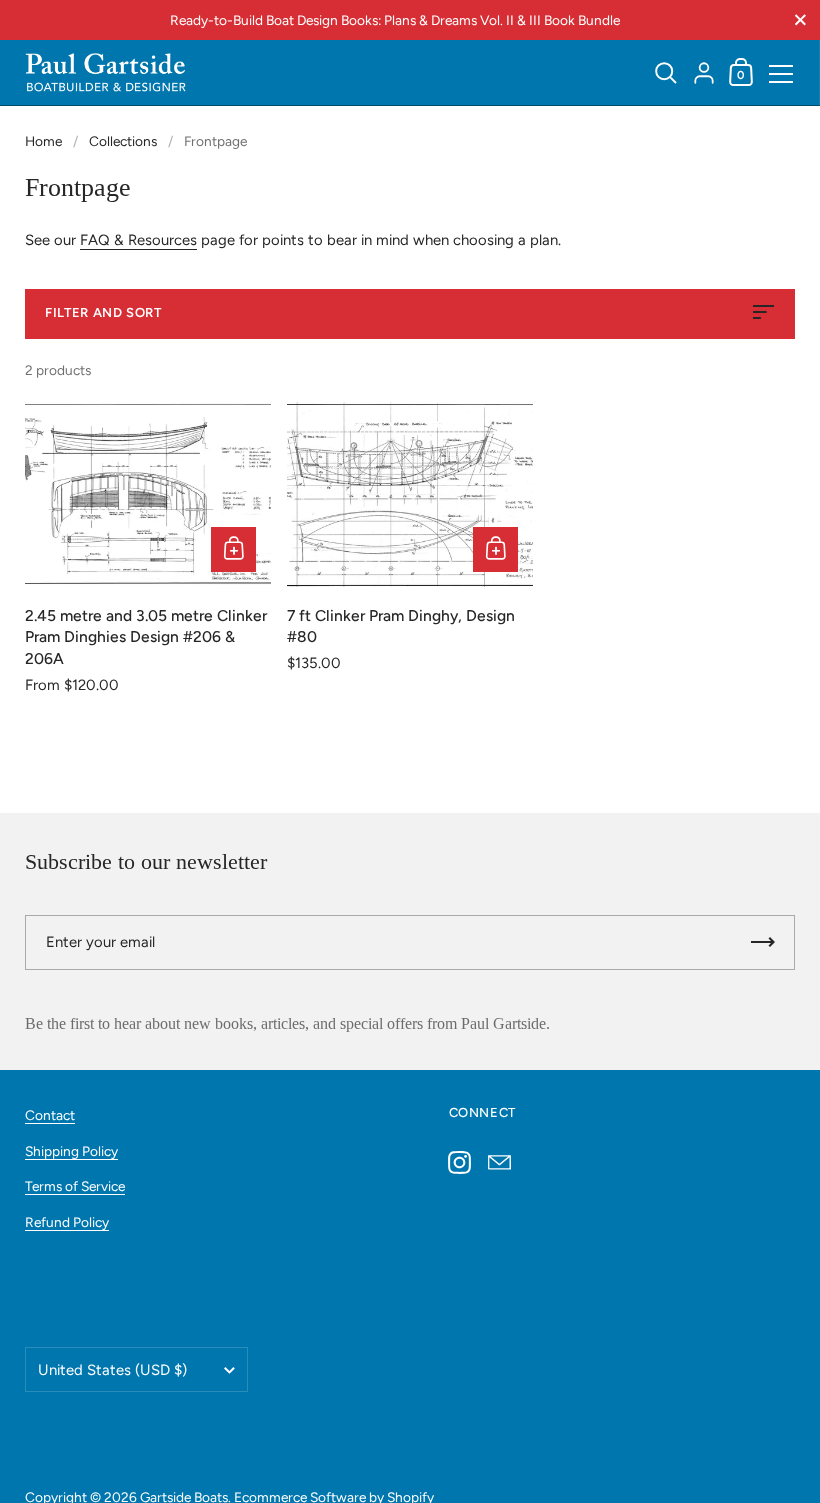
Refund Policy (67, 1222)
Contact (50, 1115)
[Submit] (763, 942)
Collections (123, 141)
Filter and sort (103, 312)
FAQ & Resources (138, 240)
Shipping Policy (71, 1151)
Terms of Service (75, 1186)
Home (43, 141)
